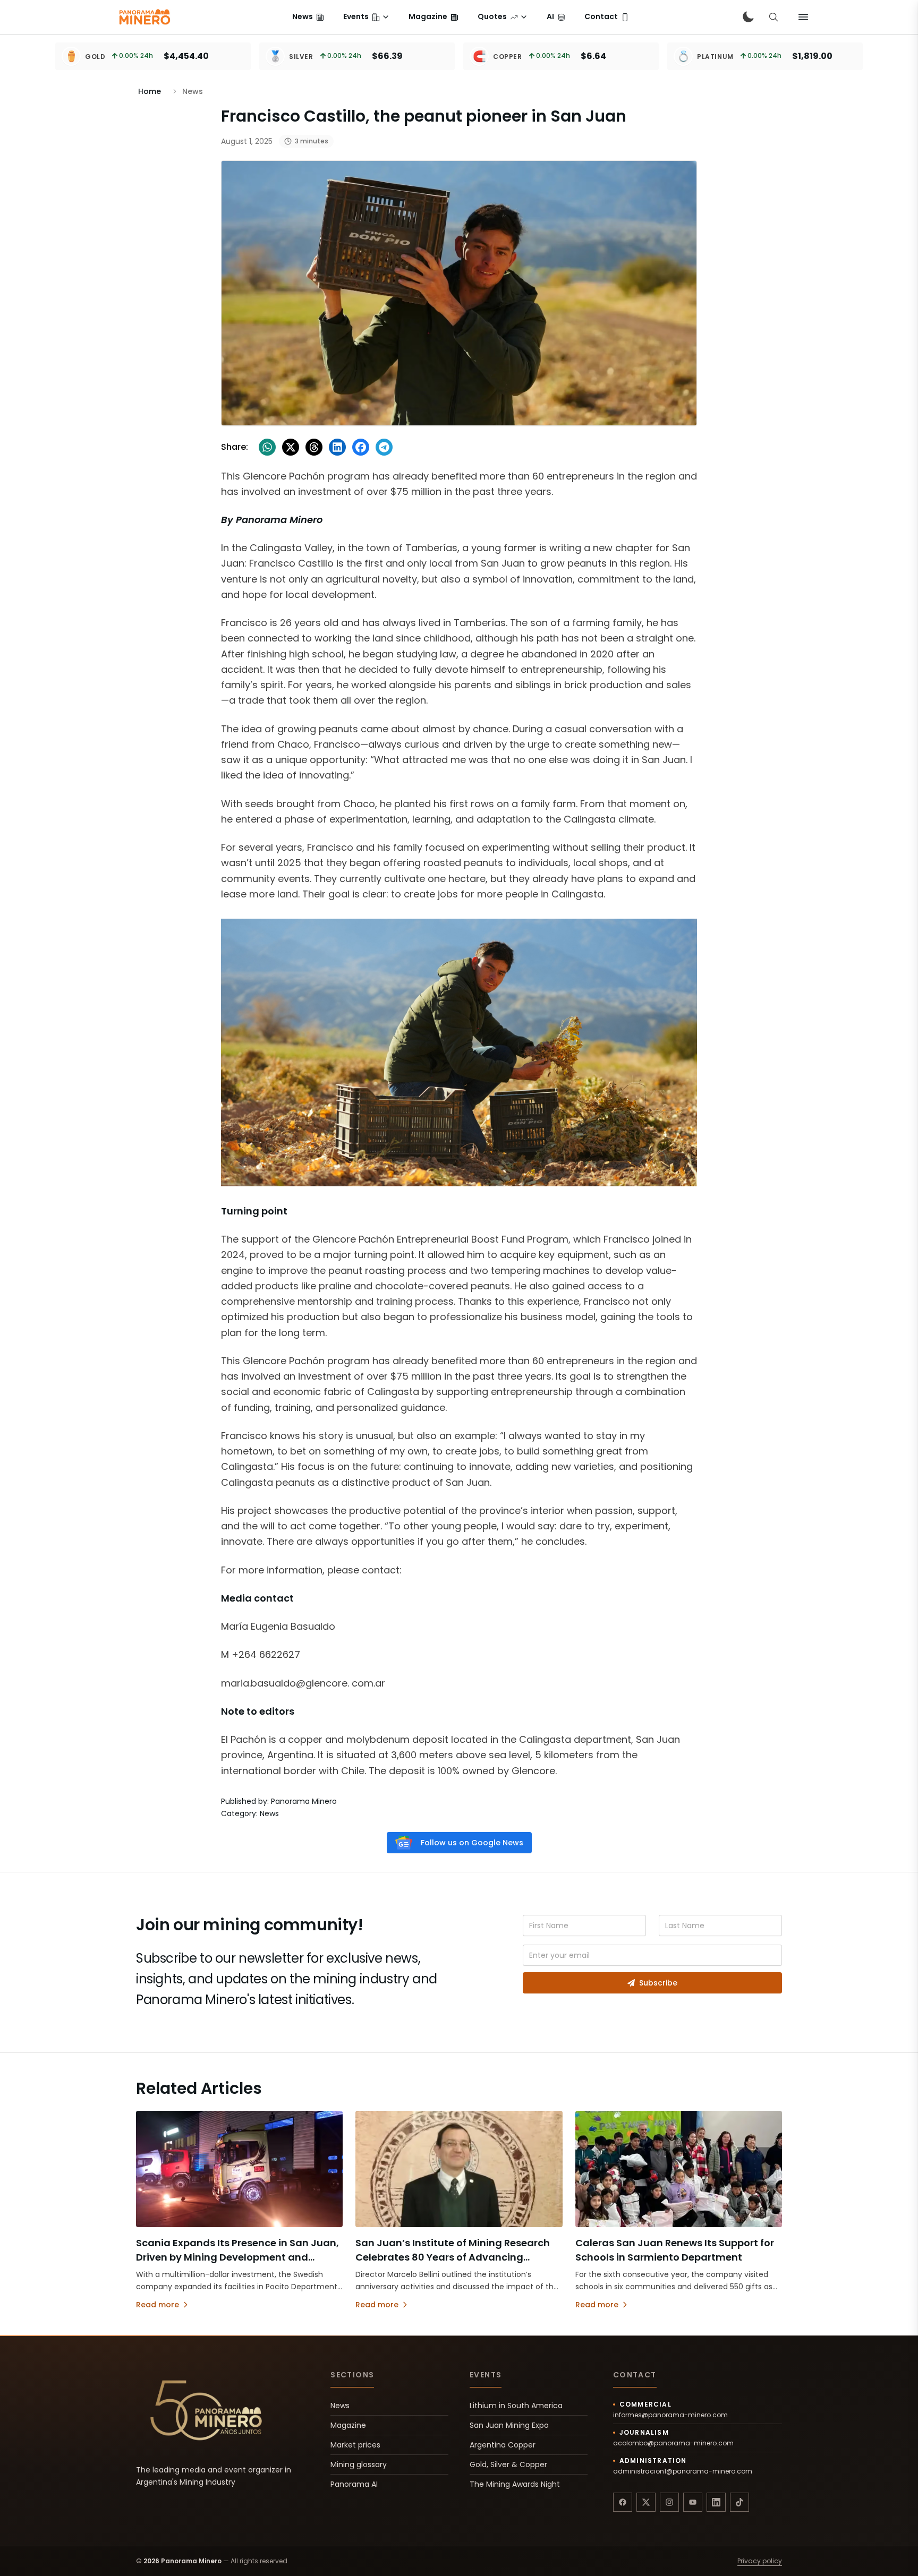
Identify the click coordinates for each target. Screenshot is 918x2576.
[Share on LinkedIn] (337, 447)
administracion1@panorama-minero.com (683, 2471)
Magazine (348, 2425)
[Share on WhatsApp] (267, 447)
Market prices (355, 2445)
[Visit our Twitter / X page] (646, 2502)
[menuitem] (308, 17)
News (340, 2406)
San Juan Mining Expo (509, 2425)
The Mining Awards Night (515, 2484)
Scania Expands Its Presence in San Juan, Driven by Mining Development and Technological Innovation (237, 2257)
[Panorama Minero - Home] (144, 17)
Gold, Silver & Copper (508, 2464)
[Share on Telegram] (384, 447)
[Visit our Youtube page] (693, 2502)
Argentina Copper (503, 2445)
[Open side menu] (803, 17)
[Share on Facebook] (361, 447)
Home (150, 91)
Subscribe (658, 1983)
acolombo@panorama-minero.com (673, 2443)
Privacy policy (760, 2561)
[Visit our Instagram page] (669, 2502)
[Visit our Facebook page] (623, 2502)
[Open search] (773, 17)
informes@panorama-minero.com (670, 2415)
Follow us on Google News (472, 1843)
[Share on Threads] (314, 447)
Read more (158, 2305)
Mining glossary (359, 2464)
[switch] (748, 17)
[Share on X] (291, 447)
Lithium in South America (516, 2406)
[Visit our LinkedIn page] (716, 2502)
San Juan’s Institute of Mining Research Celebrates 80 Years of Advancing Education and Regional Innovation (453, 2257)
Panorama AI (354, 2484)
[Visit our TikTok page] (739, 2502)
